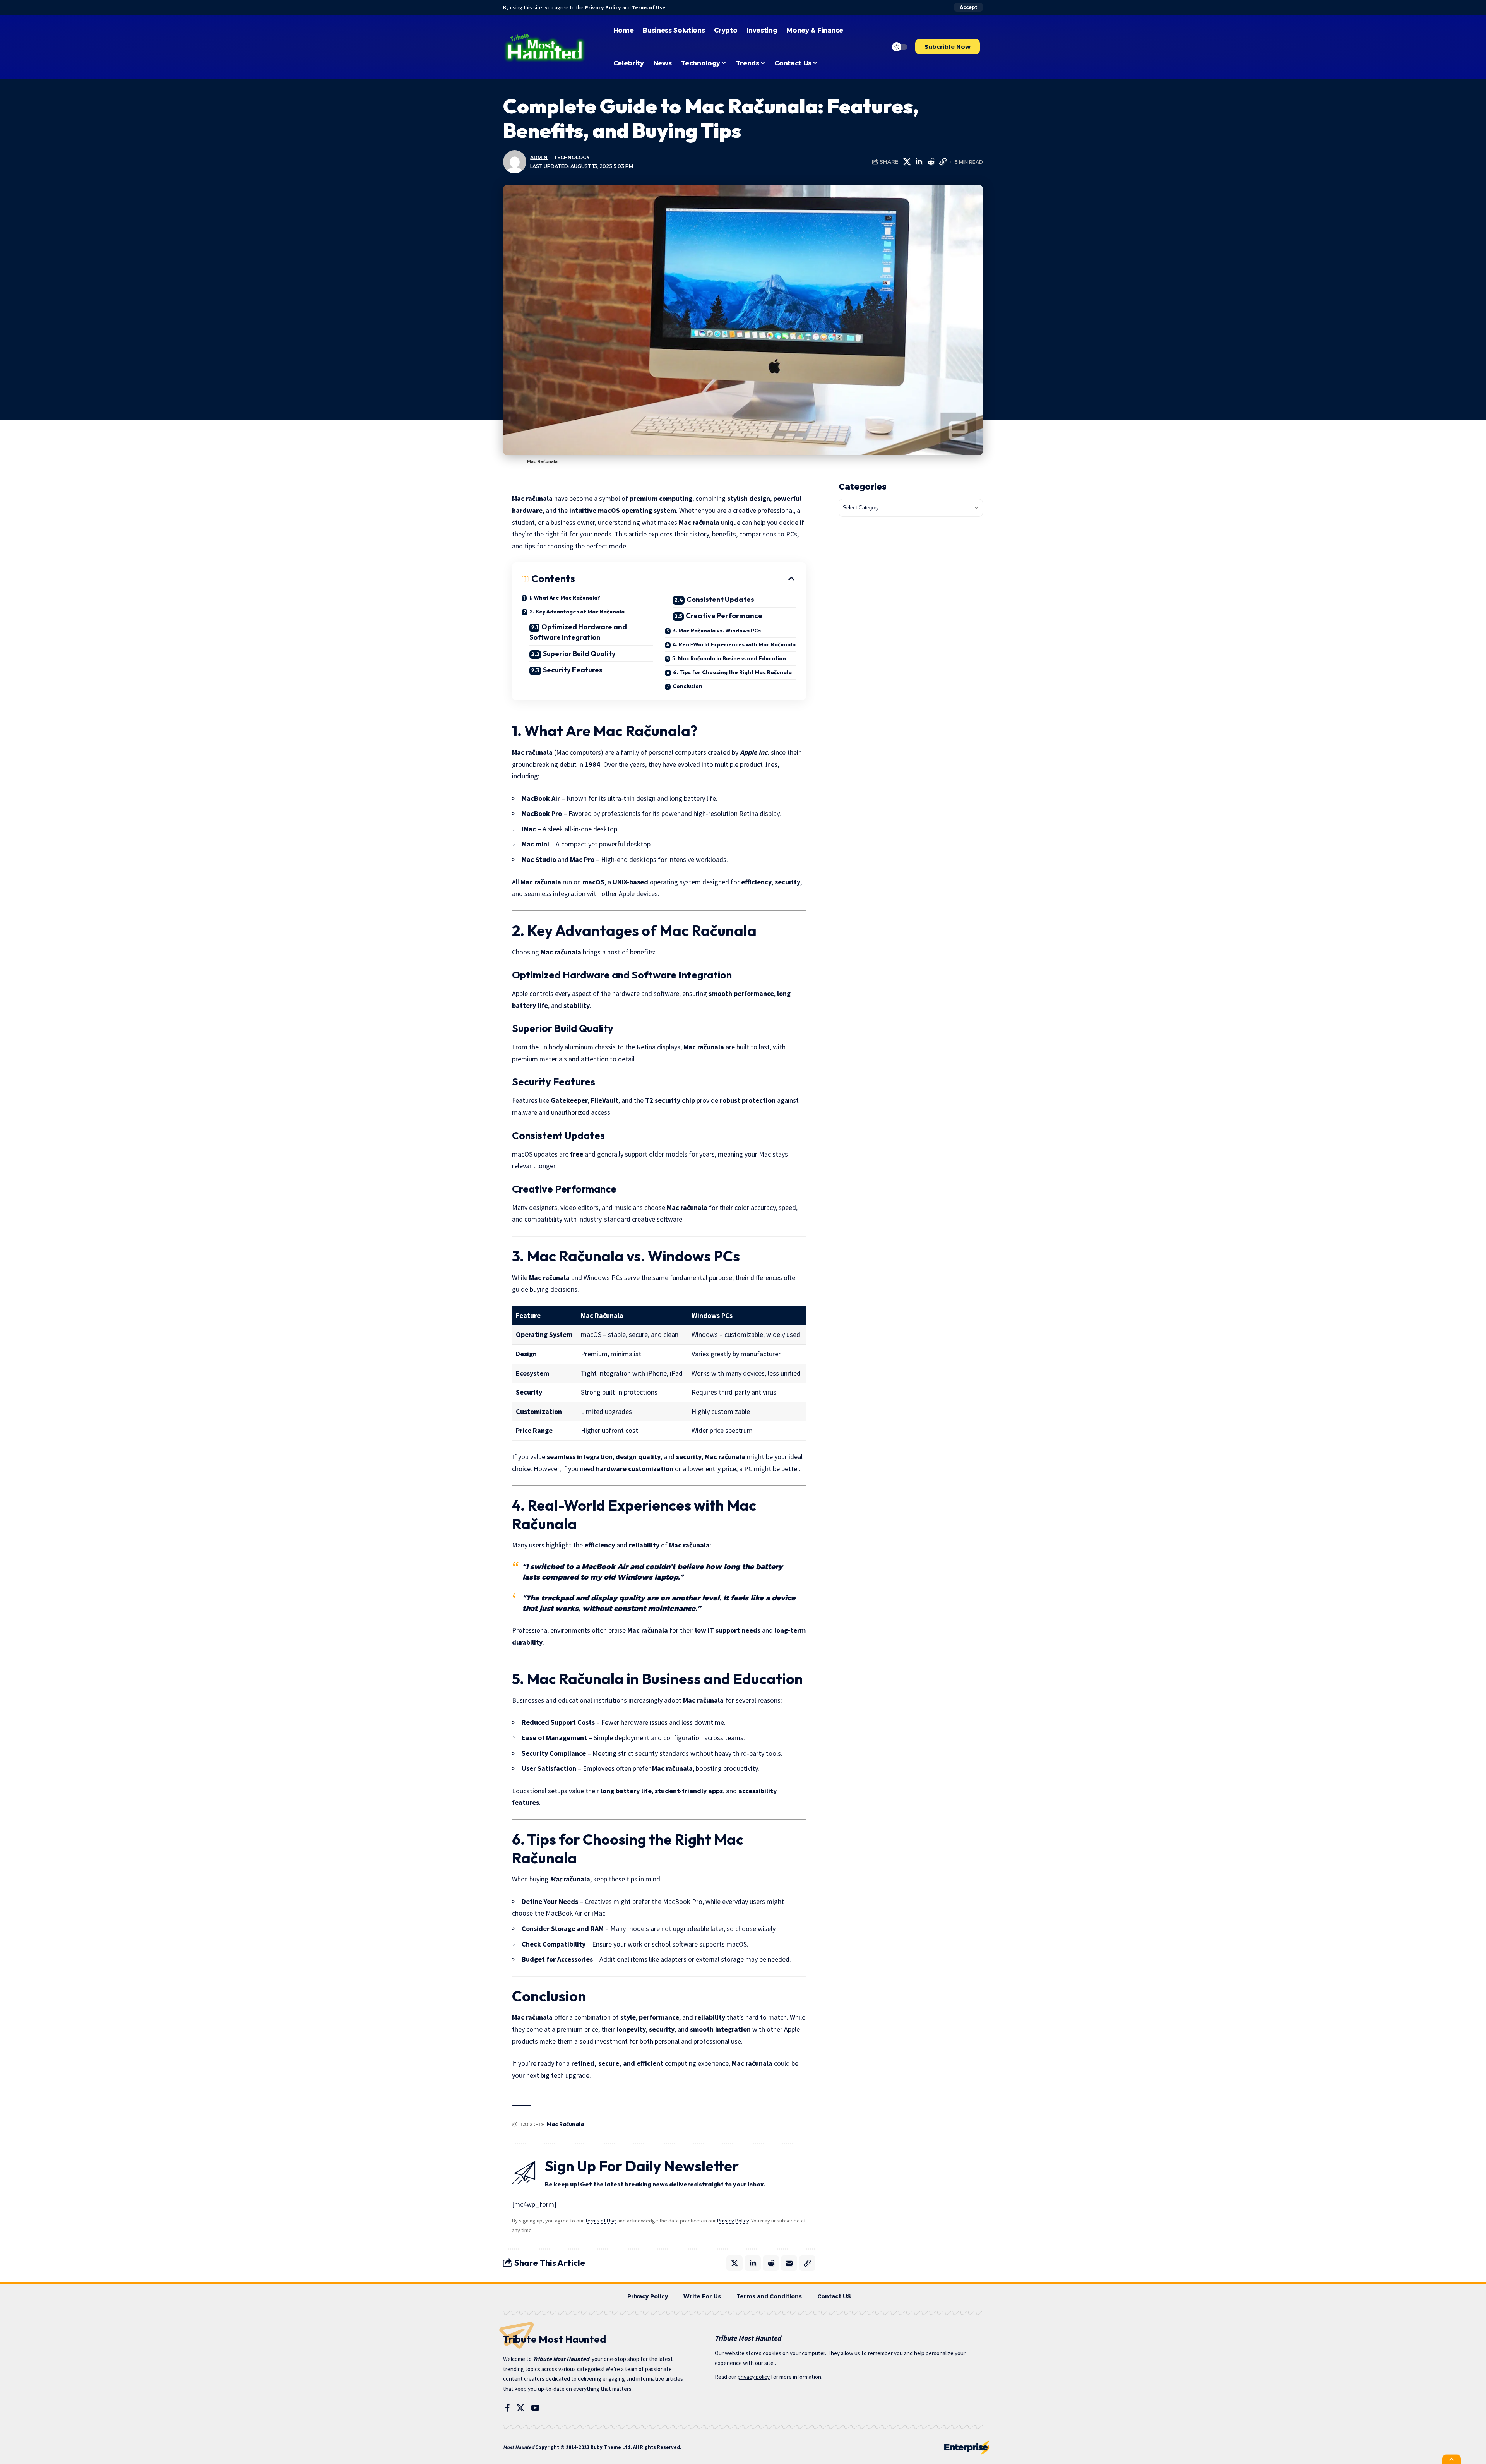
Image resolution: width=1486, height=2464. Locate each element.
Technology (572, 157)
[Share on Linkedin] (919, 162)
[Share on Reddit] (931, 162)
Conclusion (687, 686)
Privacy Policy (603, 7)
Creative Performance (724, 616)
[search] (877, 47)
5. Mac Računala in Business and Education (729, 658)
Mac (556, 1879)
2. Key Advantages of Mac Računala (577, 612)
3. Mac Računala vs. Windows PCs (717, 631)
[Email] (789, 2263)
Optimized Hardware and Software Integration (578, 632)
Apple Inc (754, 752)
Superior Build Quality (579, 654)
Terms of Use (649, 7)
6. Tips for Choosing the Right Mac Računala (732, 672)
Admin (539, 157)
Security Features (573, 670)
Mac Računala (565, 2124)
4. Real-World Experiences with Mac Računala (734, 644)
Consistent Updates (720, 599)
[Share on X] (907, 162)
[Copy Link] (943, 162)
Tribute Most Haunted (561, 2359)
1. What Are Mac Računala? (564, 598)
